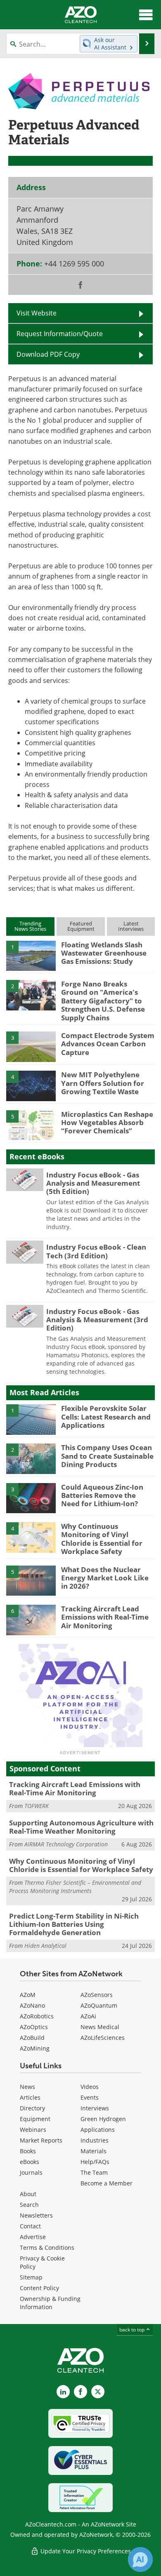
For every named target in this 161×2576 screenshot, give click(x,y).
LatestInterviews (131, 926)
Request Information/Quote (60, 333)
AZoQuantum (99, 2005)
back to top (133, 2329)
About (28, 2194)
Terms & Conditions (47, 2248)
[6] (31, 1619)
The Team (94, 2172)
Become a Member (107, 2183)
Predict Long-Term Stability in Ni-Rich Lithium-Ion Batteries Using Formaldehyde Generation (74, 1924)
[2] (31, 994)
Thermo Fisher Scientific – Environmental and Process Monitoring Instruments (75, 1887)
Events (90, 2097)
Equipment (35, 2119)
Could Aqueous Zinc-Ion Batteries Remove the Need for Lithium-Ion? (102, 1495)
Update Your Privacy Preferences (85, 2551)
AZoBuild (32, 2038)
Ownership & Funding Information (50, 2303)
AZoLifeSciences (103, 2038)
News (27, 2087)
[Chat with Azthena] (140, 2560)
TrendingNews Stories (30, 926)
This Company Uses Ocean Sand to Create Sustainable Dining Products (107, 1456)
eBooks (30, 2162)
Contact (30, 2226)
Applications (98, 2130)
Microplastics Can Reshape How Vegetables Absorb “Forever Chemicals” (107, 1123)
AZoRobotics (37, 2016)
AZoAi (88, 2016)
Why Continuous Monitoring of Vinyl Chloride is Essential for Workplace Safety (102, 1539)
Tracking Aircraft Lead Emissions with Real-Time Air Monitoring (105, 1617)
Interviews (95, 2108)
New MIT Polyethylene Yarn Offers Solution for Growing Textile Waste (103, 1083)
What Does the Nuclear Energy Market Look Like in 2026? (105, 1578)
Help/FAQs (95, 2162)
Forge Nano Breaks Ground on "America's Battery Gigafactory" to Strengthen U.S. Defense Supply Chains (103, 1001)
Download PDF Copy (48, 354)
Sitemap (31, 2277)
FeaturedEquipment (81, 926)
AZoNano (32, 2005)
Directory (32, 2108)
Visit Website (37, 313)
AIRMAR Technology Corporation (66, 1844)
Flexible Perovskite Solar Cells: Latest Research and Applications (106, 1417)
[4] (31, 1085)
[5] (31, 1125)
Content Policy (39, 2288)
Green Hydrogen (103, 2119)
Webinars (33, 2130)
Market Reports (41, 2140)
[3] (31, 1046)
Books (28, 2151)
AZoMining (35, 2048)
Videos (90, 2087)
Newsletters (36, 2215)
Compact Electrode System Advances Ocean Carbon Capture (108, 1044)
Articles (30, 2097)
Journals (31, 2172)
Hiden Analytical (45, 1946)
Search (29, 2205)
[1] (31, 955)
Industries (95, 2140)
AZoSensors (97, 1995)
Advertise (33, 2237)
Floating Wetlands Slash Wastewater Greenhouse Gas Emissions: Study (104, 953)
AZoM (28, 1995)
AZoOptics (34, 2027)
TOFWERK (37, 1806)
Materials (94, 2151)
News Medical (100, 2027)
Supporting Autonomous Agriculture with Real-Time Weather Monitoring (81, 1827)
